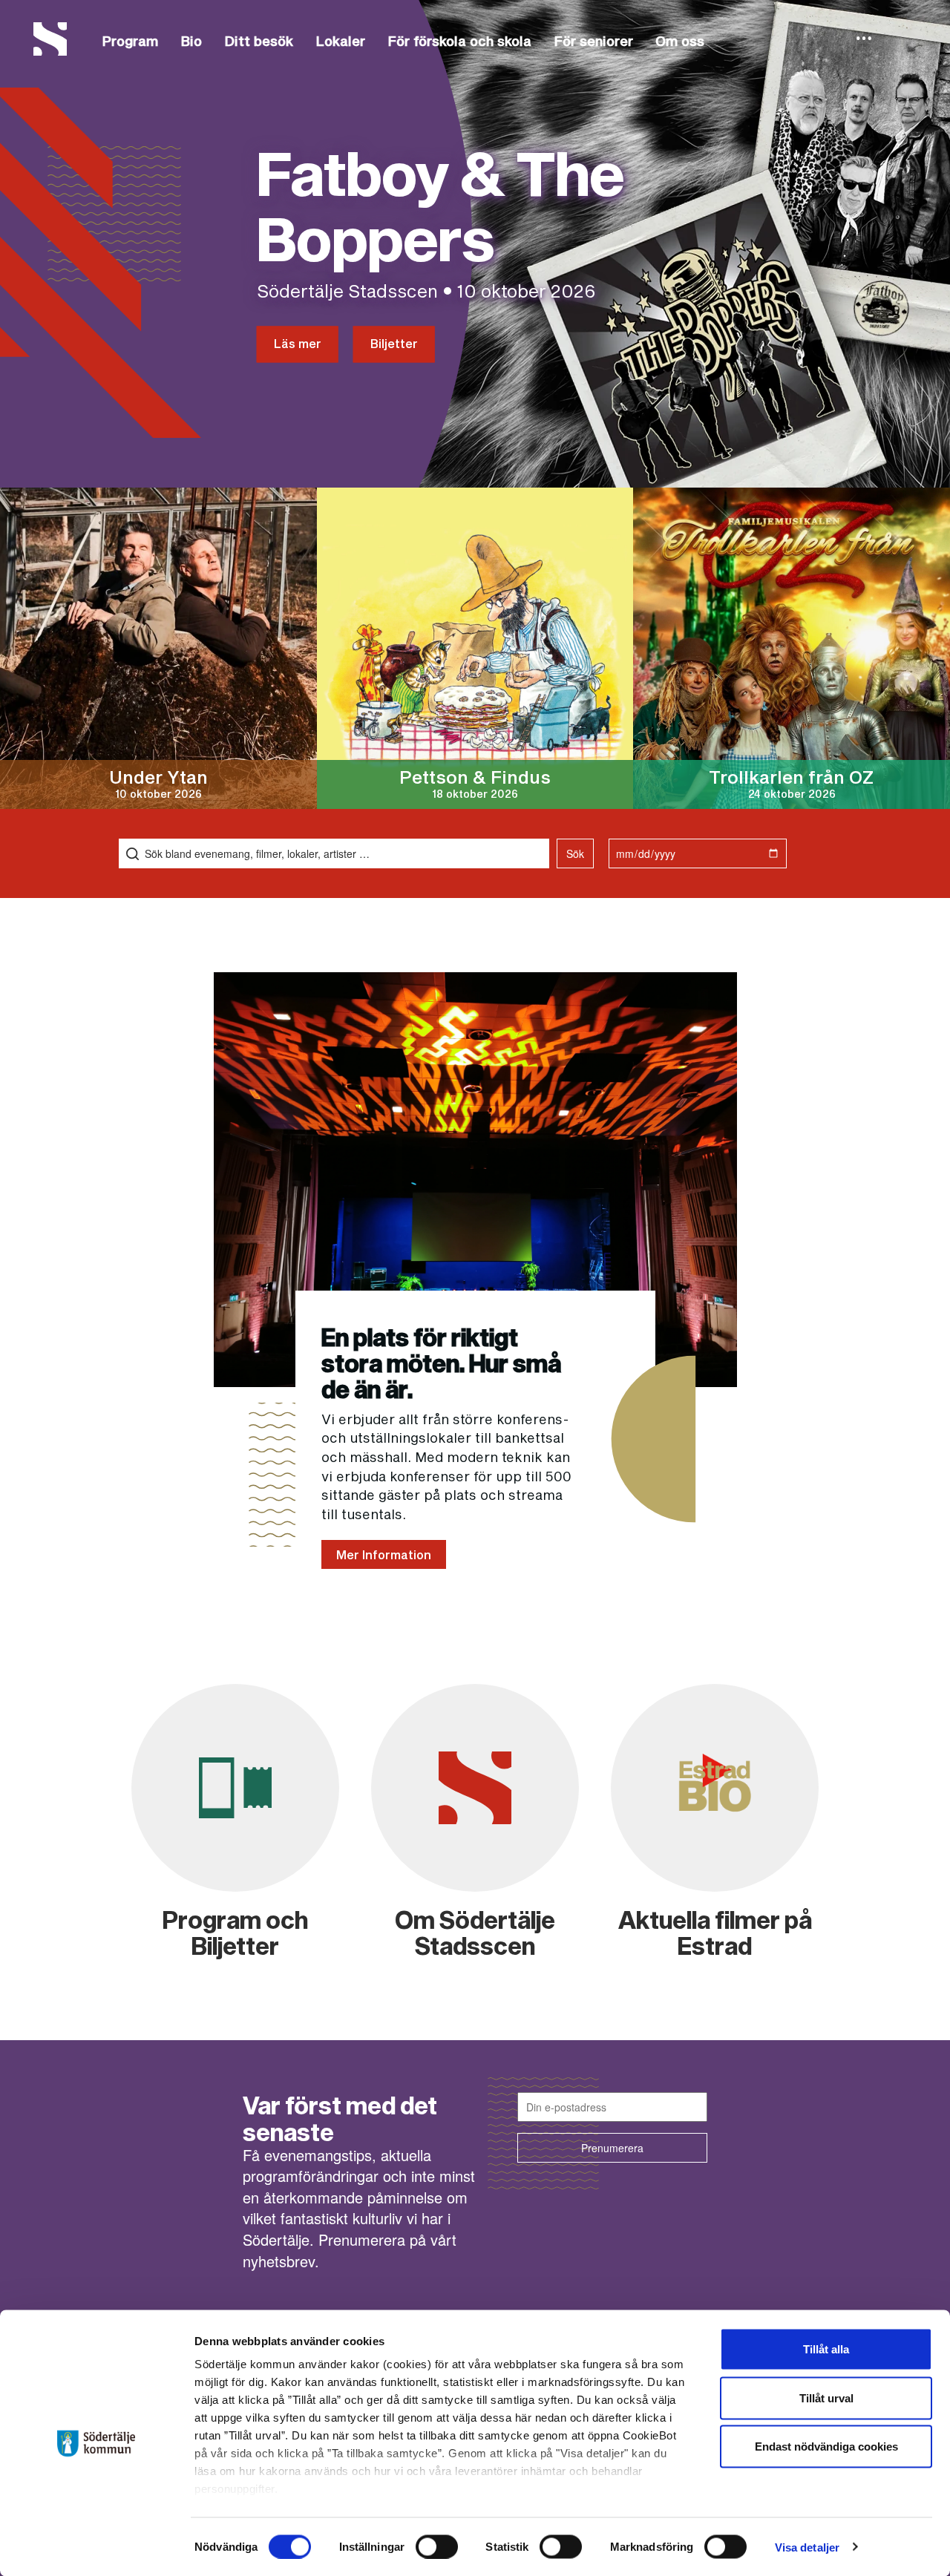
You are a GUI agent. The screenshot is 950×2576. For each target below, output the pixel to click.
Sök (575, 853)
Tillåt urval (826, 2398)
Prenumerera (612, 2148)
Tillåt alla (826, 2349)
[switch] (437, 2546)
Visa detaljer (807, 2547)
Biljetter (394, 343)
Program (130, 41)
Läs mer (298, 343)
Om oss (680, 41)
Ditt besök (259, 41)
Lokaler (340, 41)
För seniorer (593, 41)
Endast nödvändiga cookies (826, 2446)
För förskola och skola (459, 41)
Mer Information (384, 1554)
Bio (191, 41)
